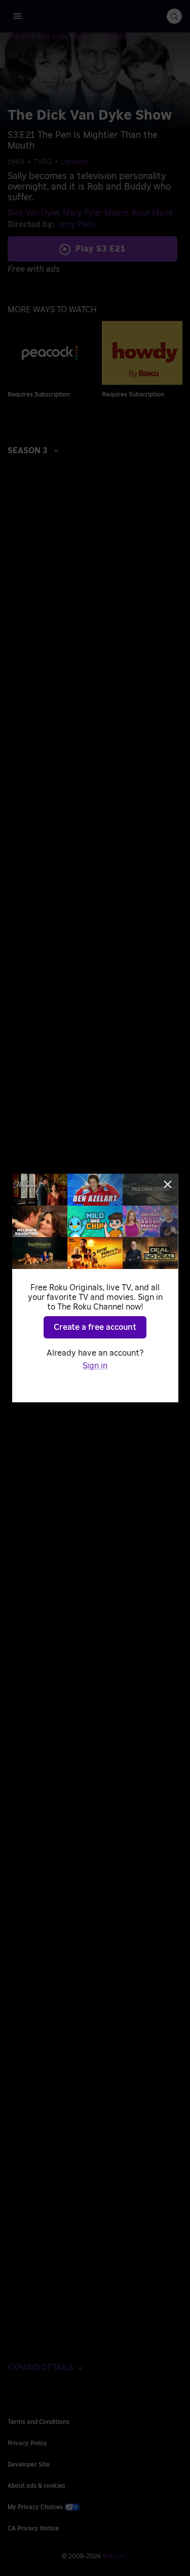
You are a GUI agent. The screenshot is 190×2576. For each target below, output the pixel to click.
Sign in (95, 1366)
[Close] (168, 1184)
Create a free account (95, 1327)
